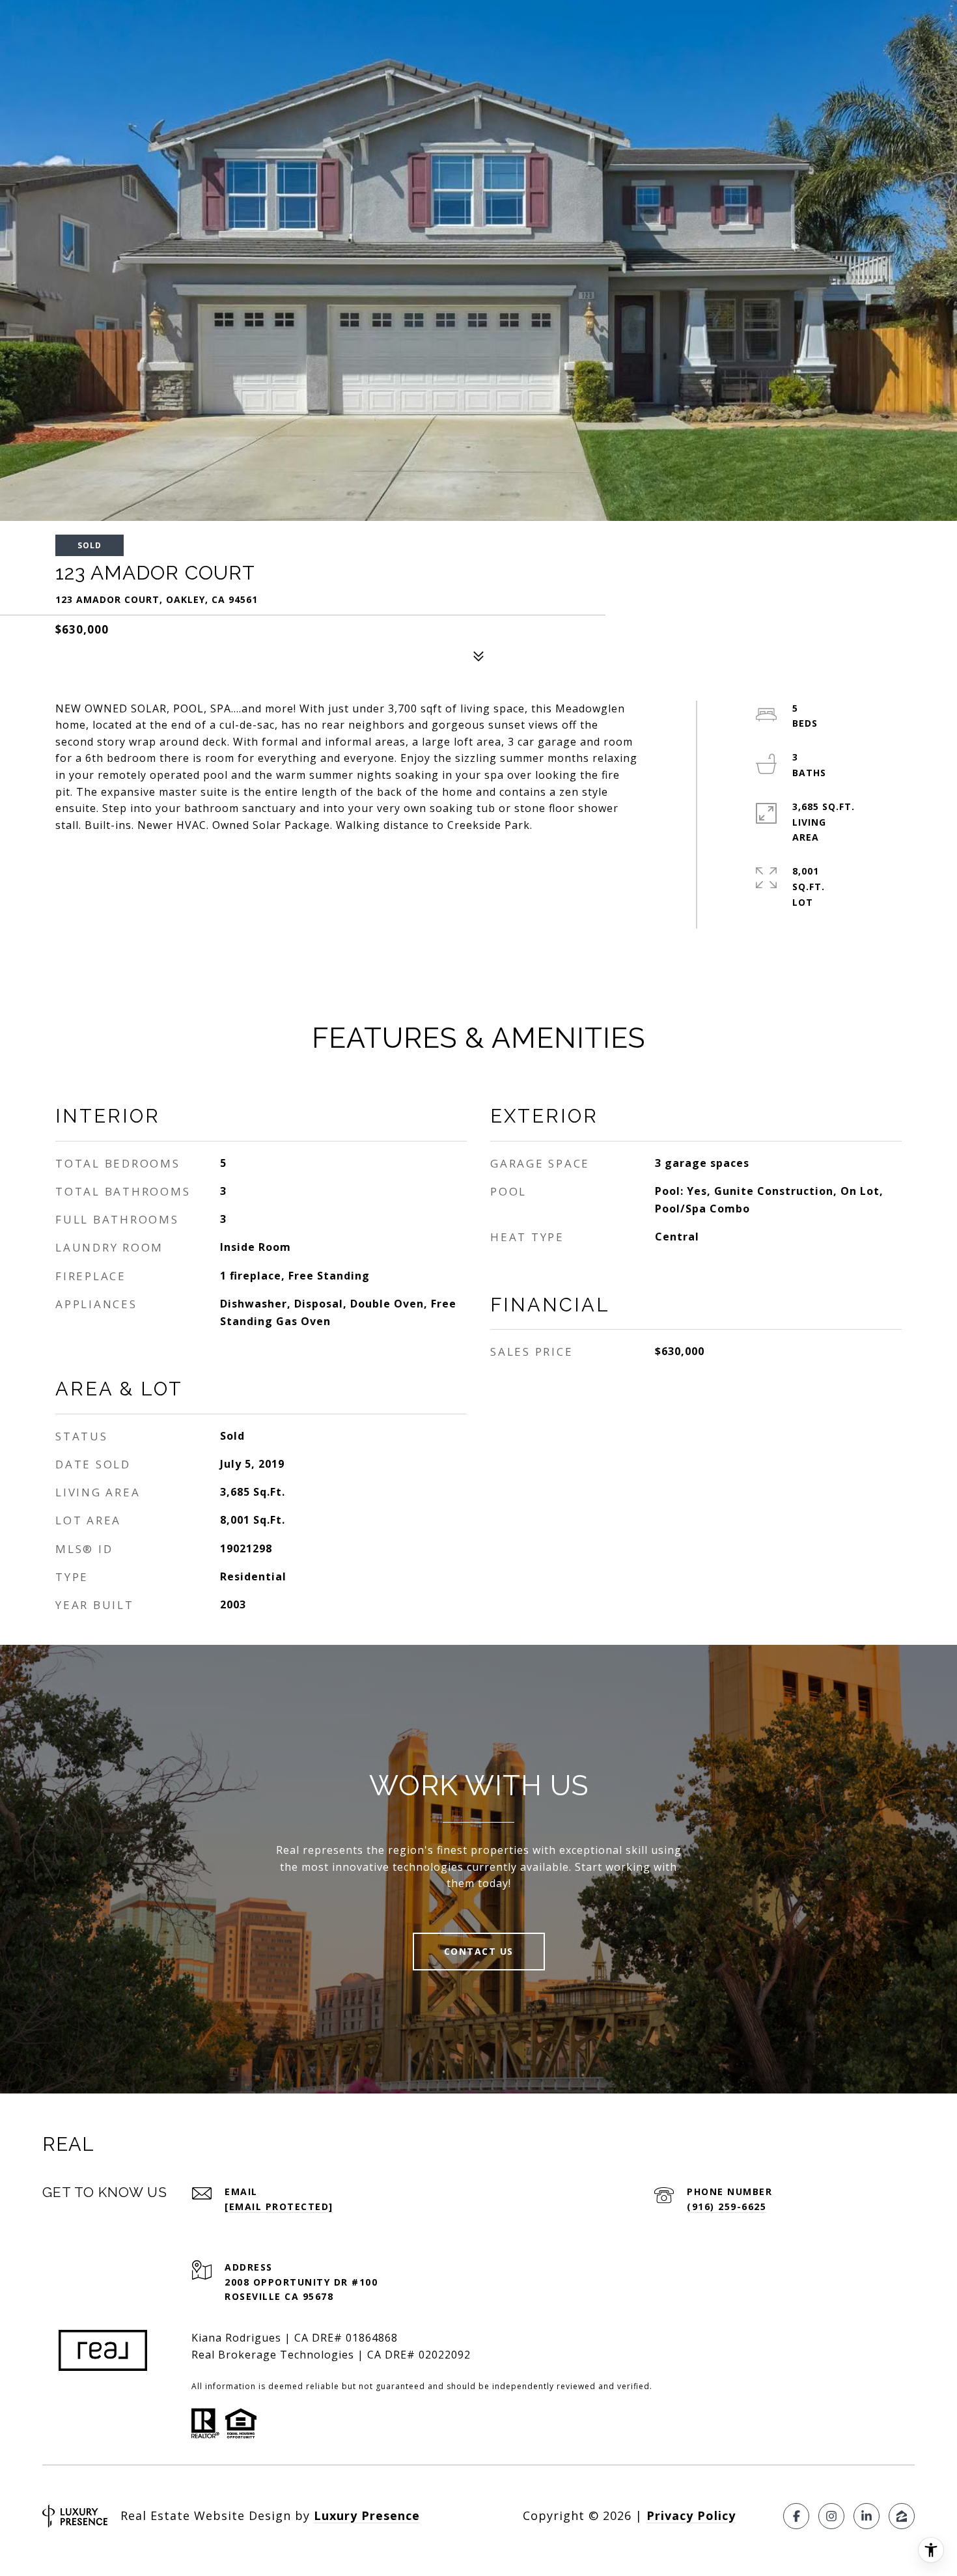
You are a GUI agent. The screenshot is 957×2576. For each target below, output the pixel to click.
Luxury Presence (367, 2515)
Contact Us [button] (479, 1951)
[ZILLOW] (902, 2516)
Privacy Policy (691, 2515)
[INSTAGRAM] (831, 2516)
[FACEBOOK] (796, 2516)
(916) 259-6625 (727, 2206)
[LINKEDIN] (867, 2516)
